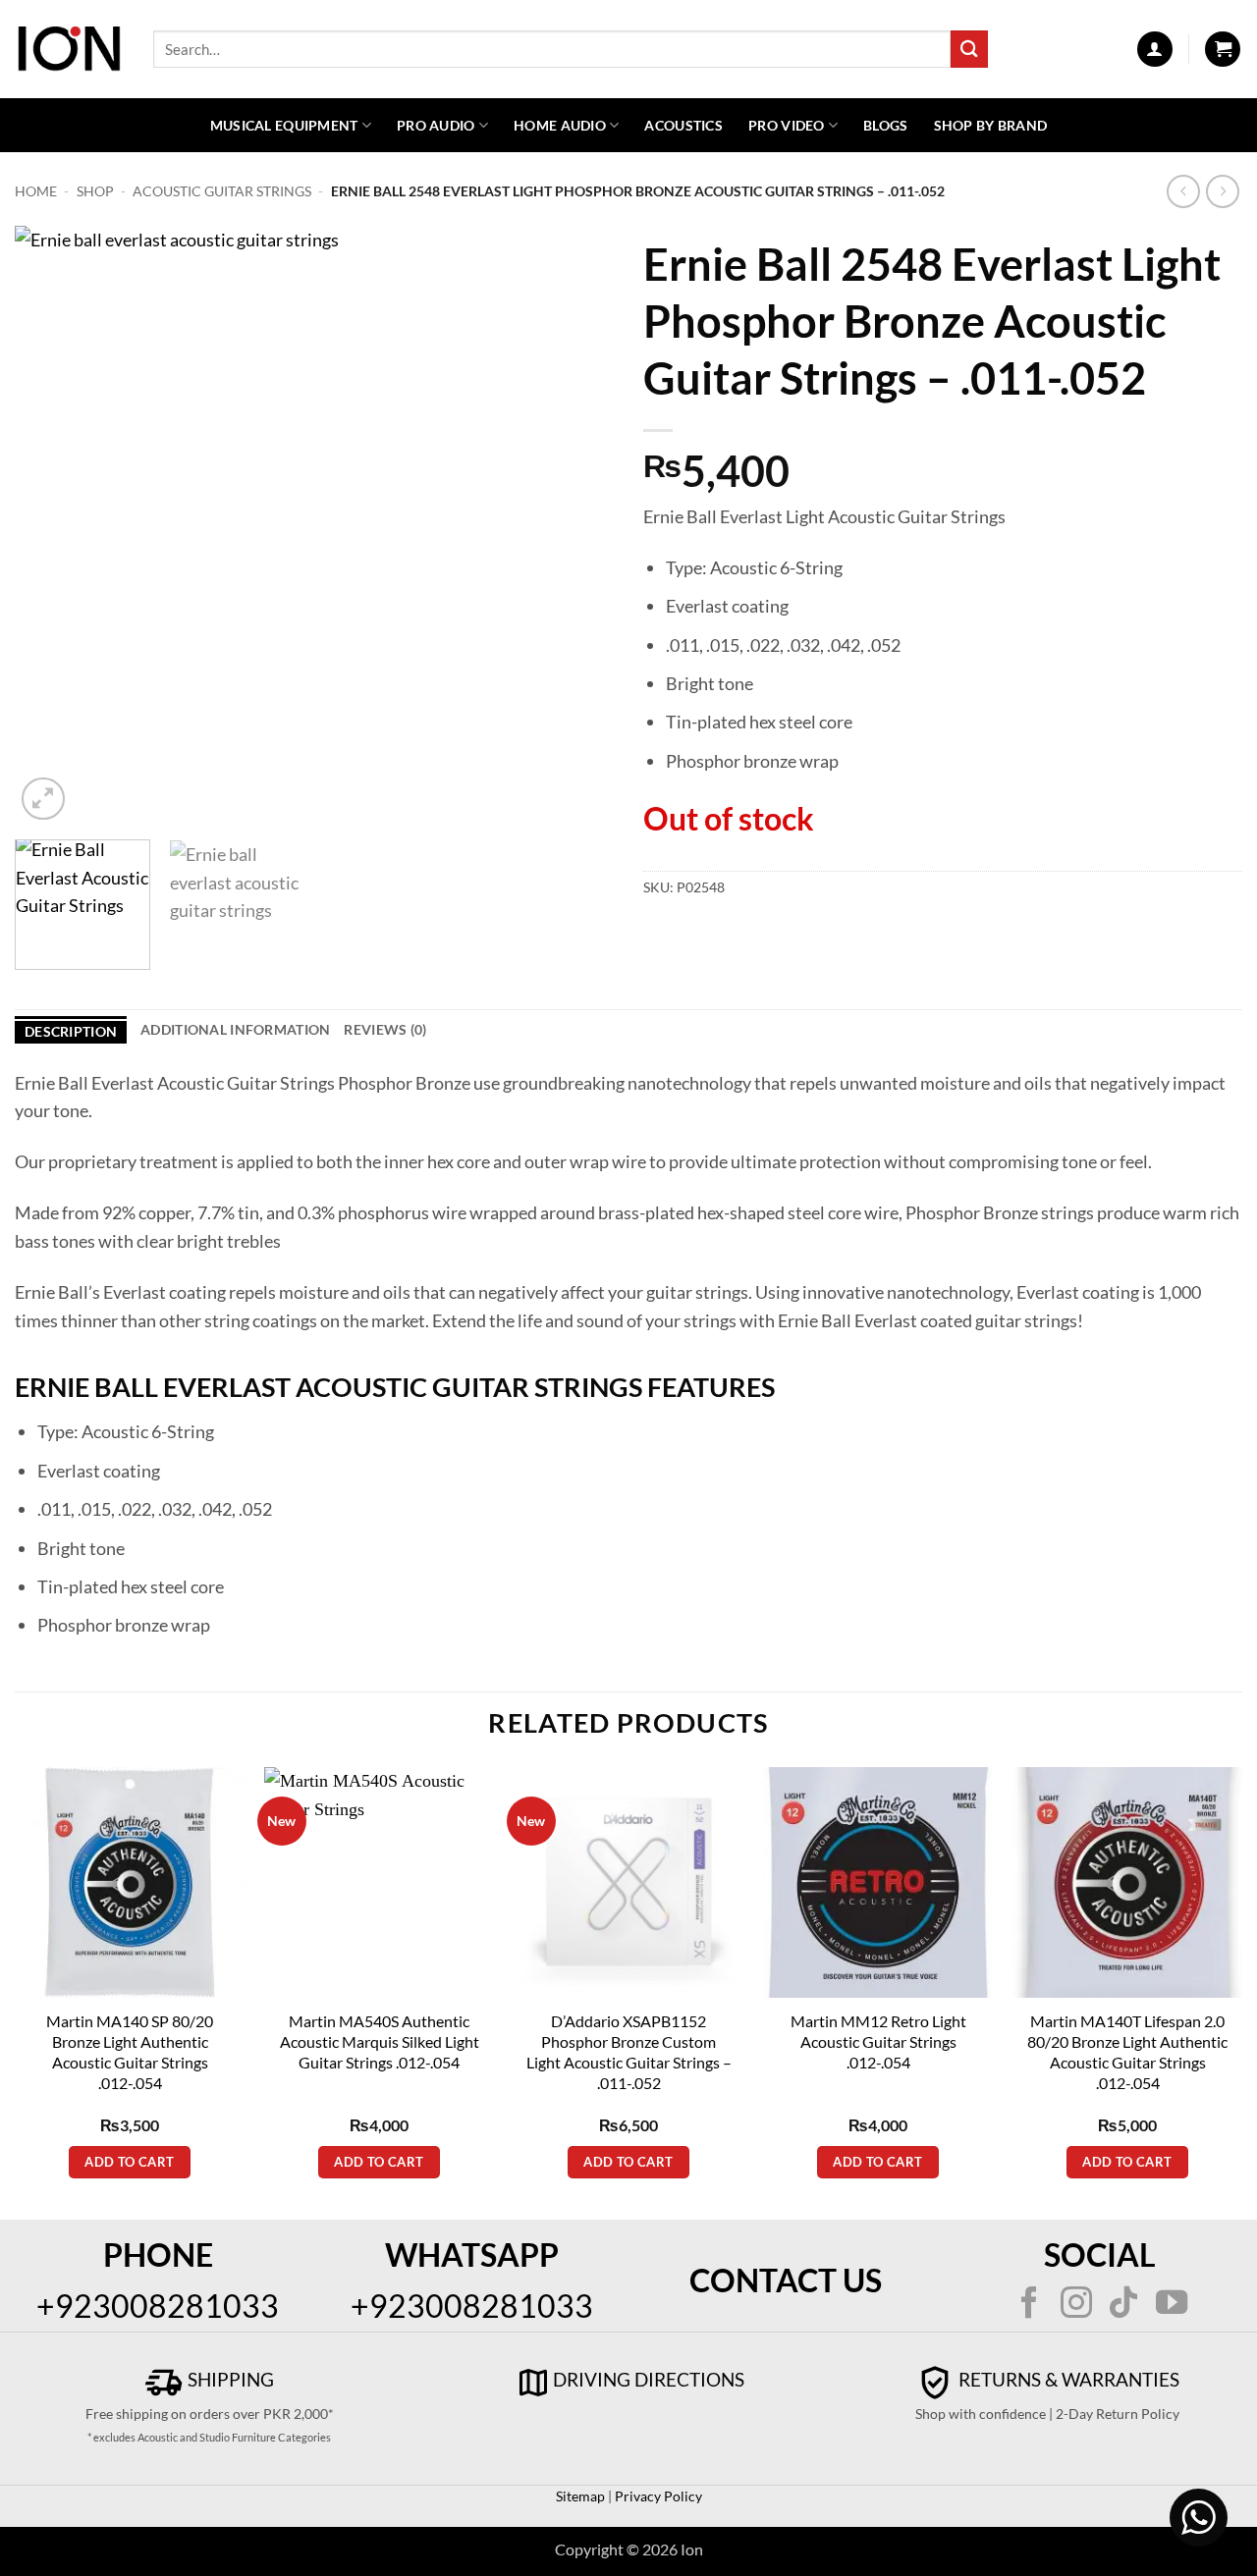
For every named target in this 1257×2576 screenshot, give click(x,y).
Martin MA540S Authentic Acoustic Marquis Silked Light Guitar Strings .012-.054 (380, 2041)
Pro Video (787, 125)
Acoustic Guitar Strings (222, 191)
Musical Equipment (284, 125)
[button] (1155, 49)
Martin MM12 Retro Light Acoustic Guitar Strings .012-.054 (878, 2041)
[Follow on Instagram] (1076, 2305)
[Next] (577, 525)
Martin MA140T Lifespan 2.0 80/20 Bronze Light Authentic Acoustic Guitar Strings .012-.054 (1127, 2052)
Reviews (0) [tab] (385, 1029)
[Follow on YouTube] (1172, 2305)
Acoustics (683, 125)
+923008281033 (158, 2306)
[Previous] (51, 525)
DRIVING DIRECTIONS (649, 2379)
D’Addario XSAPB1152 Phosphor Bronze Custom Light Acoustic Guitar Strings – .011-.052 (629, 2052)
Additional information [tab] (235, 1029)
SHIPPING (229, 2379)
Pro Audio (436, 125)
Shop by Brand (991, 125)
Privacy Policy (657, 2496)
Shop (95, 191)
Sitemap (580, 2496)
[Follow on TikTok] (1123, 2305)
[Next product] (1184, 192)
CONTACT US (786, 2280)
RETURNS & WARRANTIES (1067, 2379)
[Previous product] (1223, 192)
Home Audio (560, 125)
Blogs (885, 125)
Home (36, 191)
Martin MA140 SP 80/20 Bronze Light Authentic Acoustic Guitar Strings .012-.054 (130, 2052)
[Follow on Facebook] (1028, 2305)
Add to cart (129, 2162)
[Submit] (969, 49)
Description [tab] (71, 1031)
